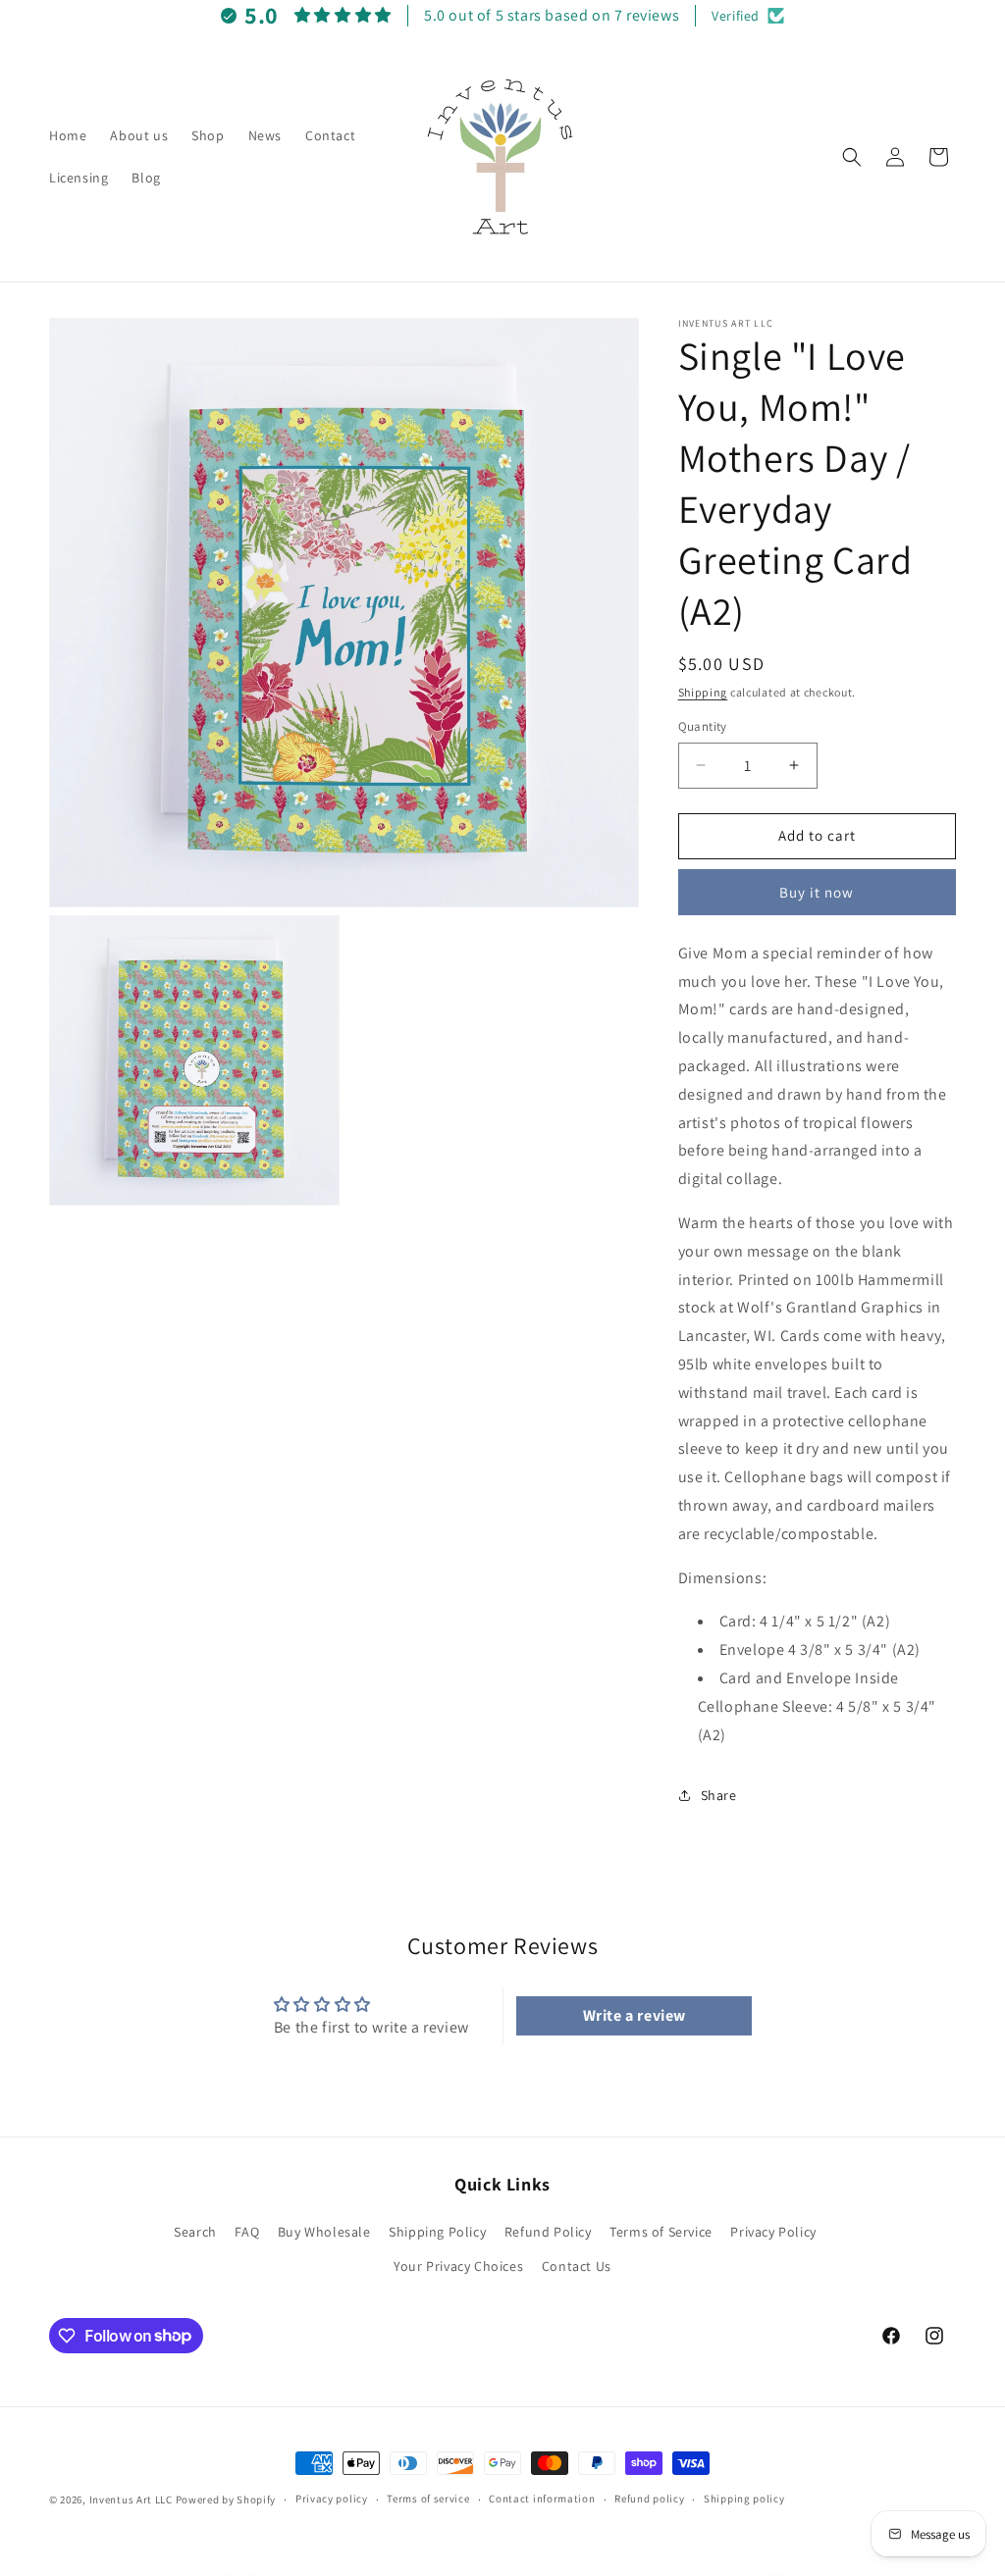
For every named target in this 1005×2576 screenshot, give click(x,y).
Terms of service (428, 2499)
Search (195, 2232)
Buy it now (817, 892)
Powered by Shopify (226, 2499)
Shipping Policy (437, 2232)
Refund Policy (548, 2232)
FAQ (247, 2232)
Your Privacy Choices (458, 2266)
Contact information (542, 2499)
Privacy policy (332, 2499)
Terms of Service (661, 2232)
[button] (852, 157)
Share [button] (719, 1795)
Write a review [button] (635, 2015)
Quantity (703, 726)
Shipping (703, 692)
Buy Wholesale (324, 2232)
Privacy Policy (773, 2232)
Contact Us (577, 2266)
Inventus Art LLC (131, 2499)
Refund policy (649, 2499)
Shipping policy (744, 2499)
